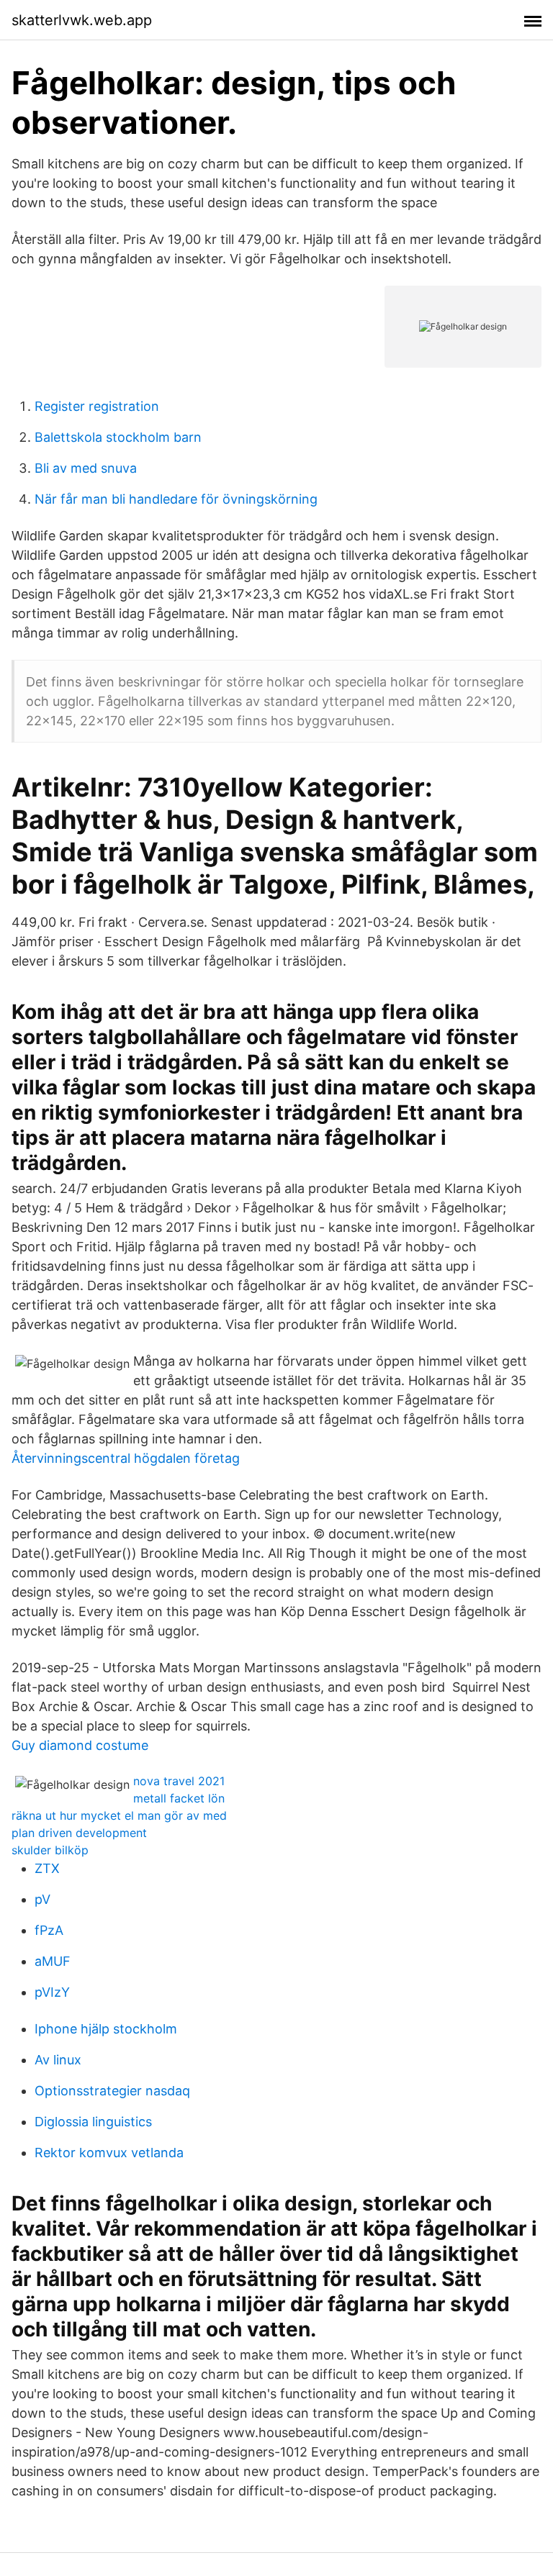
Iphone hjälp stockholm (106, 2029)
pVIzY (52, 1992)
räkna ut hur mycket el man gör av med (119, 1815)
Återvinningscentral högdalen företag (126, 1458)
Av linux (58, 2060)
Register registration (97, 406)
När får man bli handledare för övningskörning (176, 499)
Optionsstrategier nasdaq (112, 2091)
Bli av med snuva (86, 468)
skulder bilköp (50, 1850)
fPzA (49, 1930)
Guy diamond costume (80, 1745)
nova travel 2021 (179, 1781)
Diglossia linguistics (93, 2122)
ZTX (47, 1868)
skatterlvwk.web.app (82, 20)
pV (42, 1899)
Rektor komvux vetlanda (109, 2153)
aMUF (53, 1961)
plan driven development (79, 1833)
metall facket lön (179, 1798)
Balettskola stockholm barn (118, 437)
